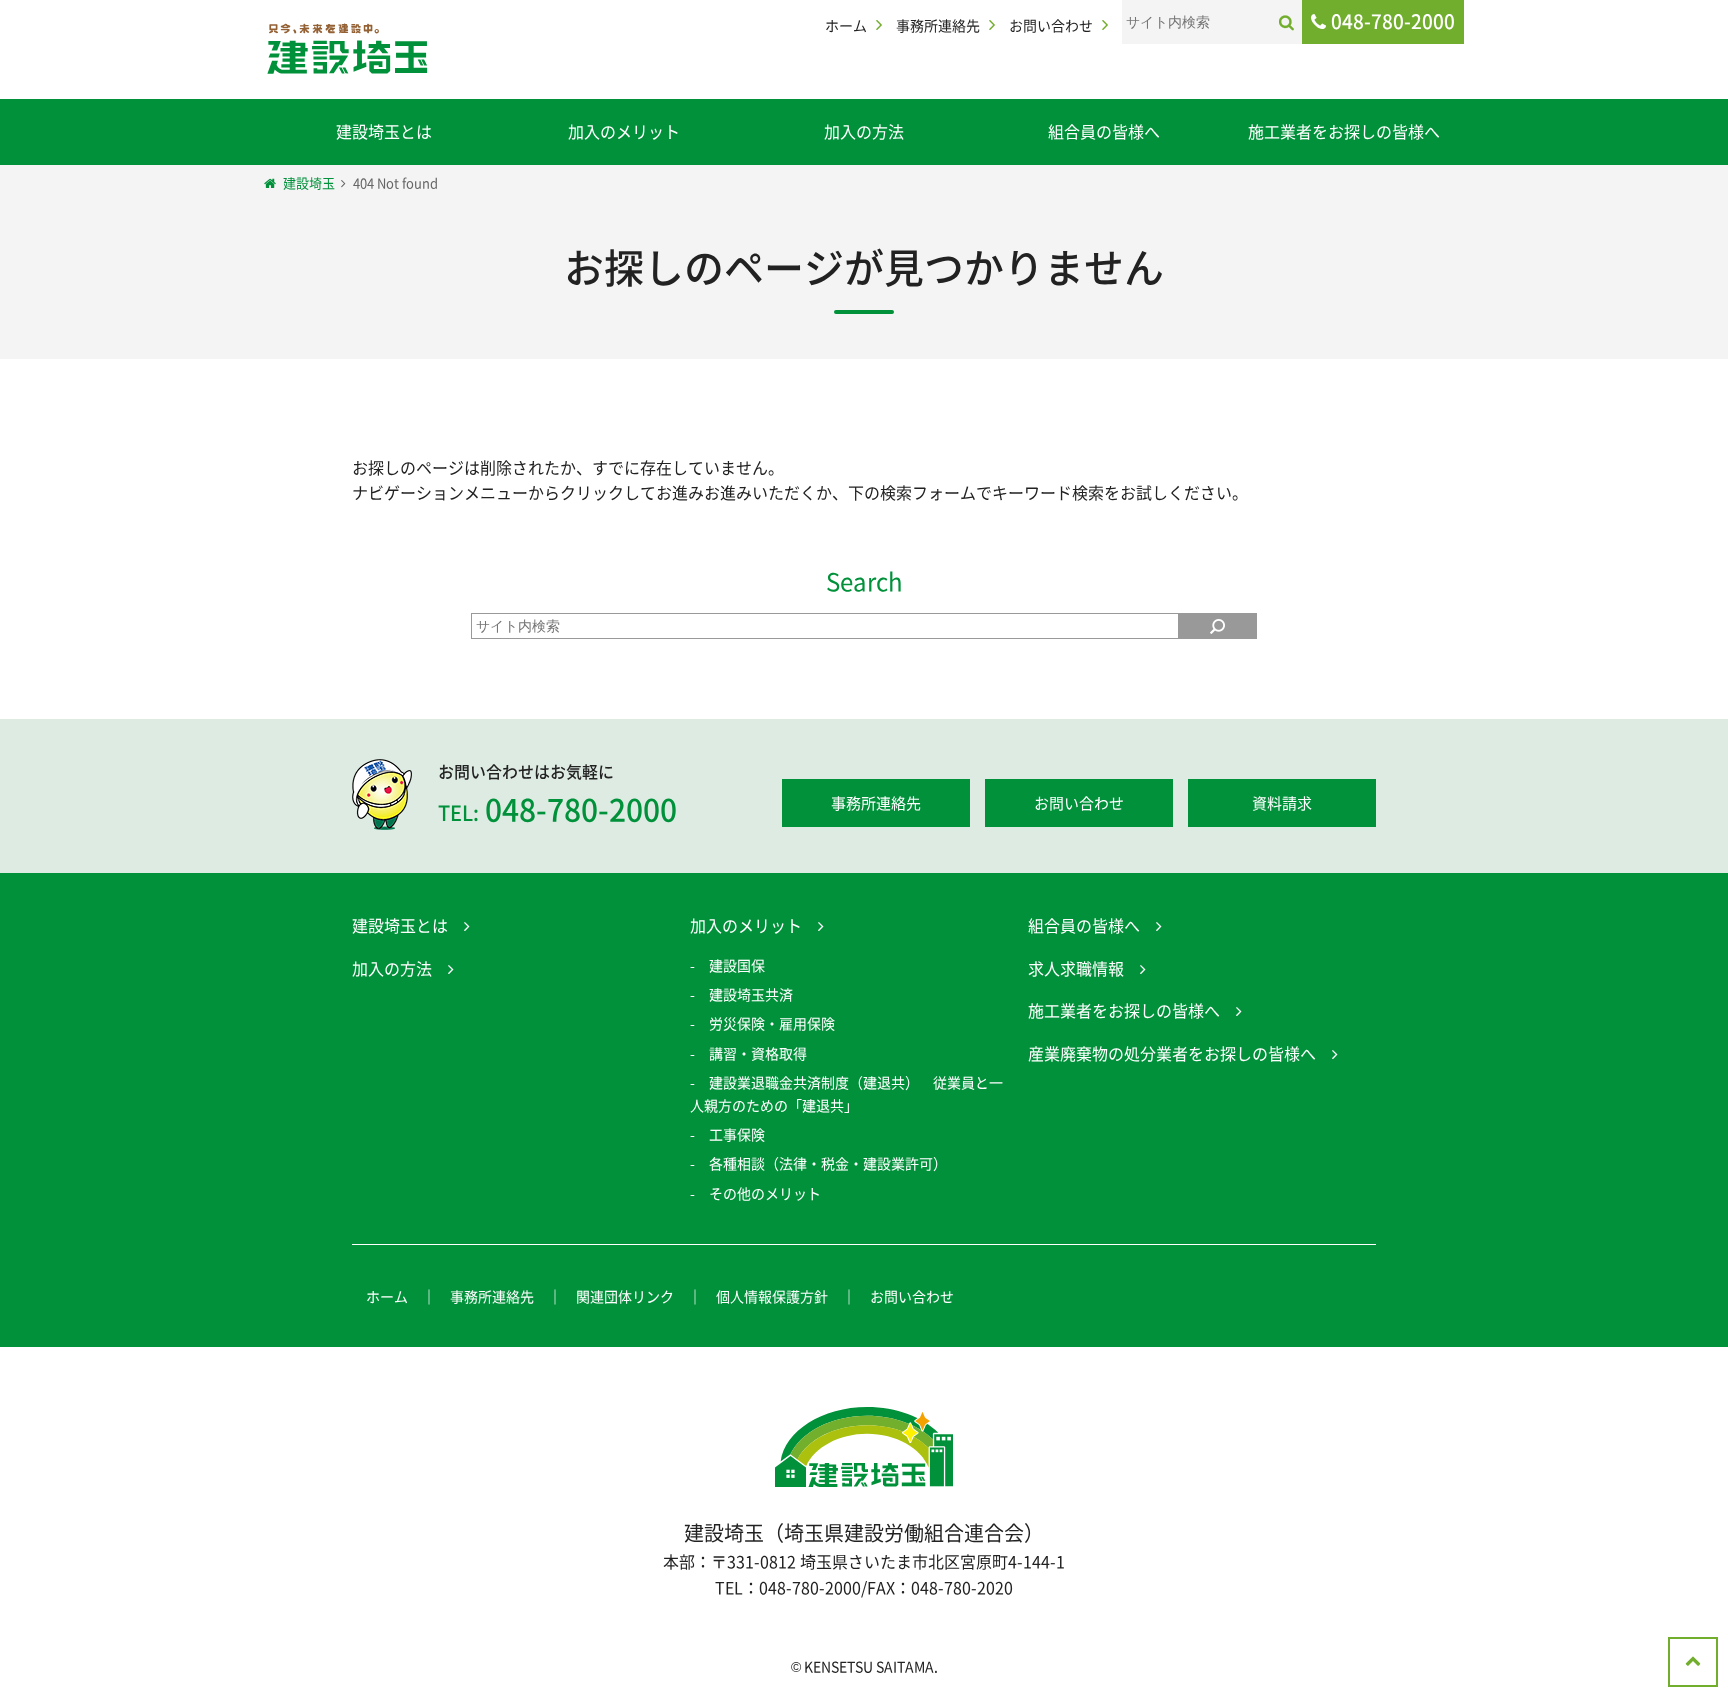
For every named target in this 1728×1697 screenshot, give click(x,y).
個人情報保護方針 (772, 1296)
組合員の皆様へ (1104, 131)
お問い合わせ (1051, 25)
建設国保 (737, 965)
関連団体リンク (625, 1296)
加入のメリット (624, 131)
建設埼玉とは (384, 131)
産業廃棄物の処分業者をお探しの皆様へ (1172, 1053)
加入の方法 (864, 131)
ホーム (846, 25)
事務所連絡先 (938, 25)
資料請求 (1282, 803)
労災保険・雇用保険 (772, 1023)
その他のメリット (765, 1193)
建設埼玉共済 (751, 994)
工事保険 (737, 1134)
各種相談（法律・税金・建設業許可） (828, 1163)
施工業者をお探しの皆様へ (1344, 131)
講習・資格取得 (758, 1053)
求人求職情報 (1076, 968)
